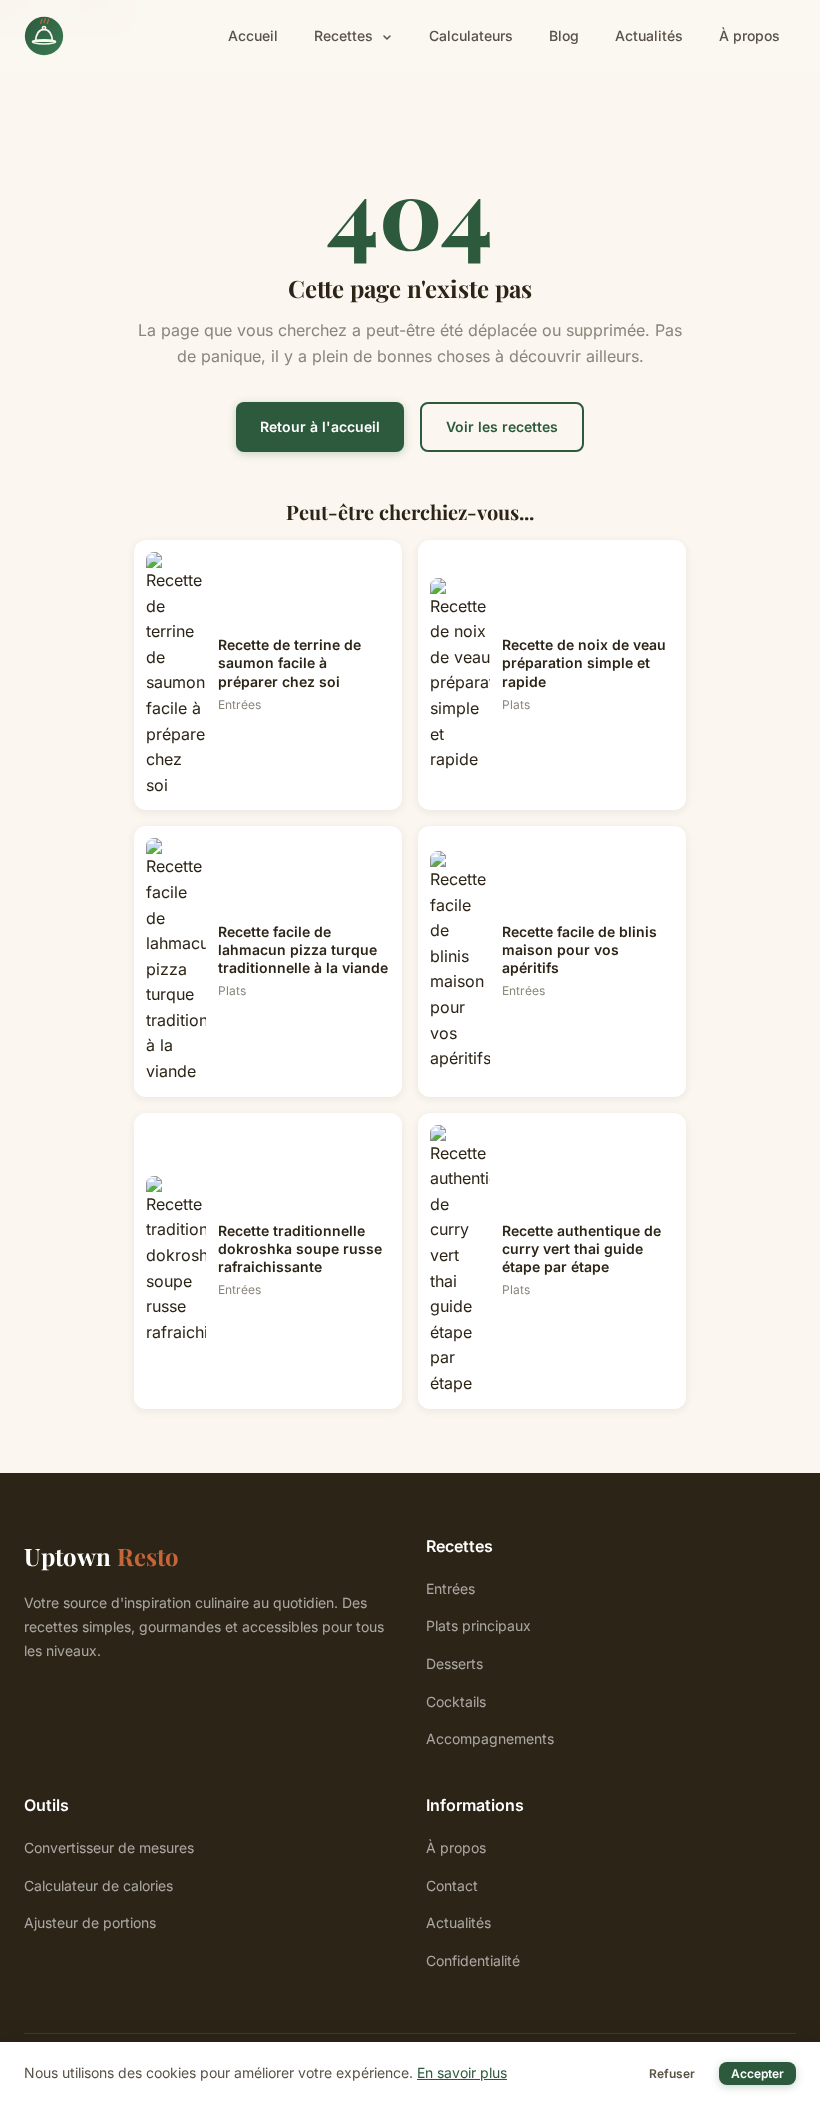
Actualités (649, 35)
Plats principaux (478, 1625)
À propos (749, 35)
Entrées (450, 1588)
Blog (564, 35)
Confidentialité (473, 1960)
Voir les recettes (502, 426)
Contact (452, 1885)
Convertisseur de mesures (109, 1847)
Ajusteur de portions (90, 1922)
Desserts (454, 1663)
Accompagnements (490, 1738)
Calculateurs (471, 35)
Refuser (672, 2073)
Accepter (757, 2073)
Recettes (345, 35)
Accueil (253, 35)
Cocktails (456, 1701)
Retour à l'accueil (320, 426)
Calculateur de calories (98, 1885)
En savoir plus (462, 2072)
